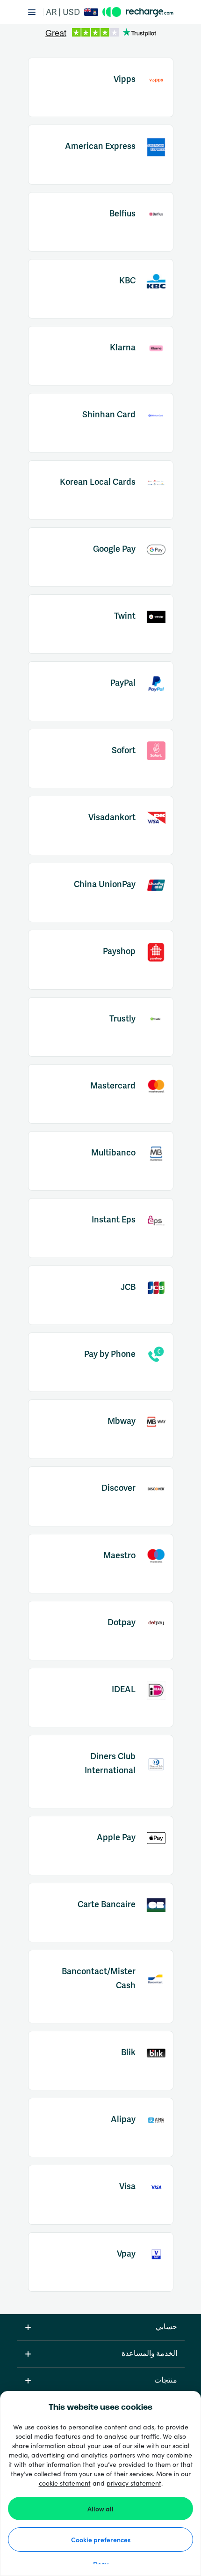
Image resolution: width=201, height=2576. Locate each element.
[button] (75, 12)
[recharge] (138, 12)
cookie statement (65, 2483)
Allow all (100, 2509)
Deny (101, 2564)
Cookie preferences (101, 2539)
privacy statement (134, 2483)
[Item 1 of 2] (101, 33)
